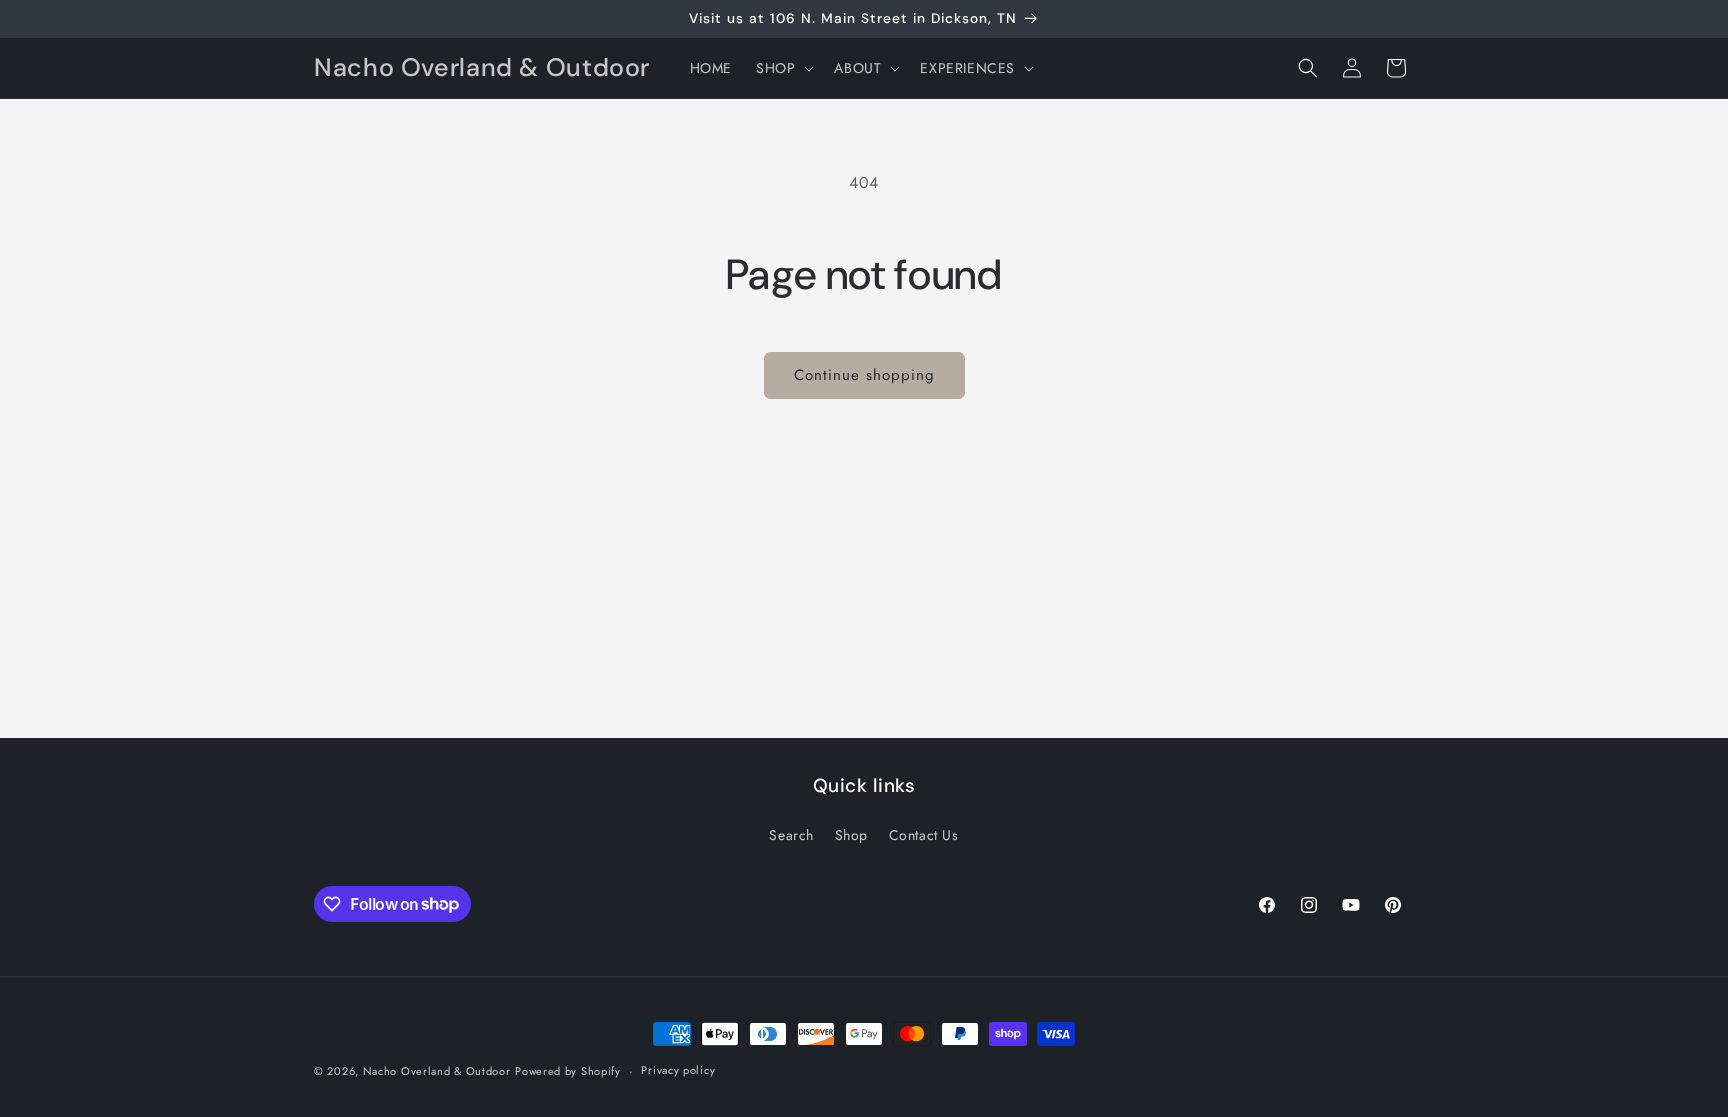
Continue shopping (864, 375)
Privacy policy (678, 1070)
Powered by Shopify (568, 1071)
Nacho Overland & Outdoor (437, 1071)
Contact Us (924, 835)
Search (791, 835)
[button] (783, 68)
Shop (851, 835)
